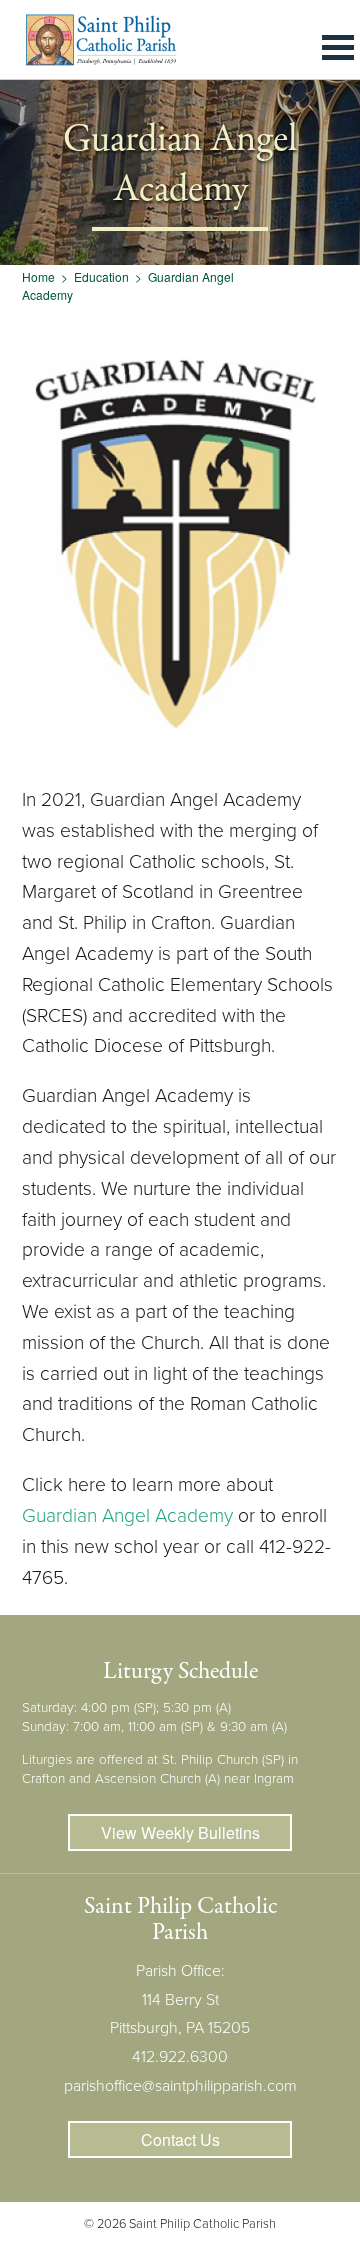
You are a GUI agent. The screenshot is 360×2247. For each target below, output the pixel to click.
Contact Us (180, 2139)
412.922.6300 (180, 2057)
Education (101, 276)
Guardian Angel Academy (127, 1515)
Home (38, 276)
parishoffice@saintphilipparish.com (180, 2086)
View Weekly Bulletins (180, 1832)
